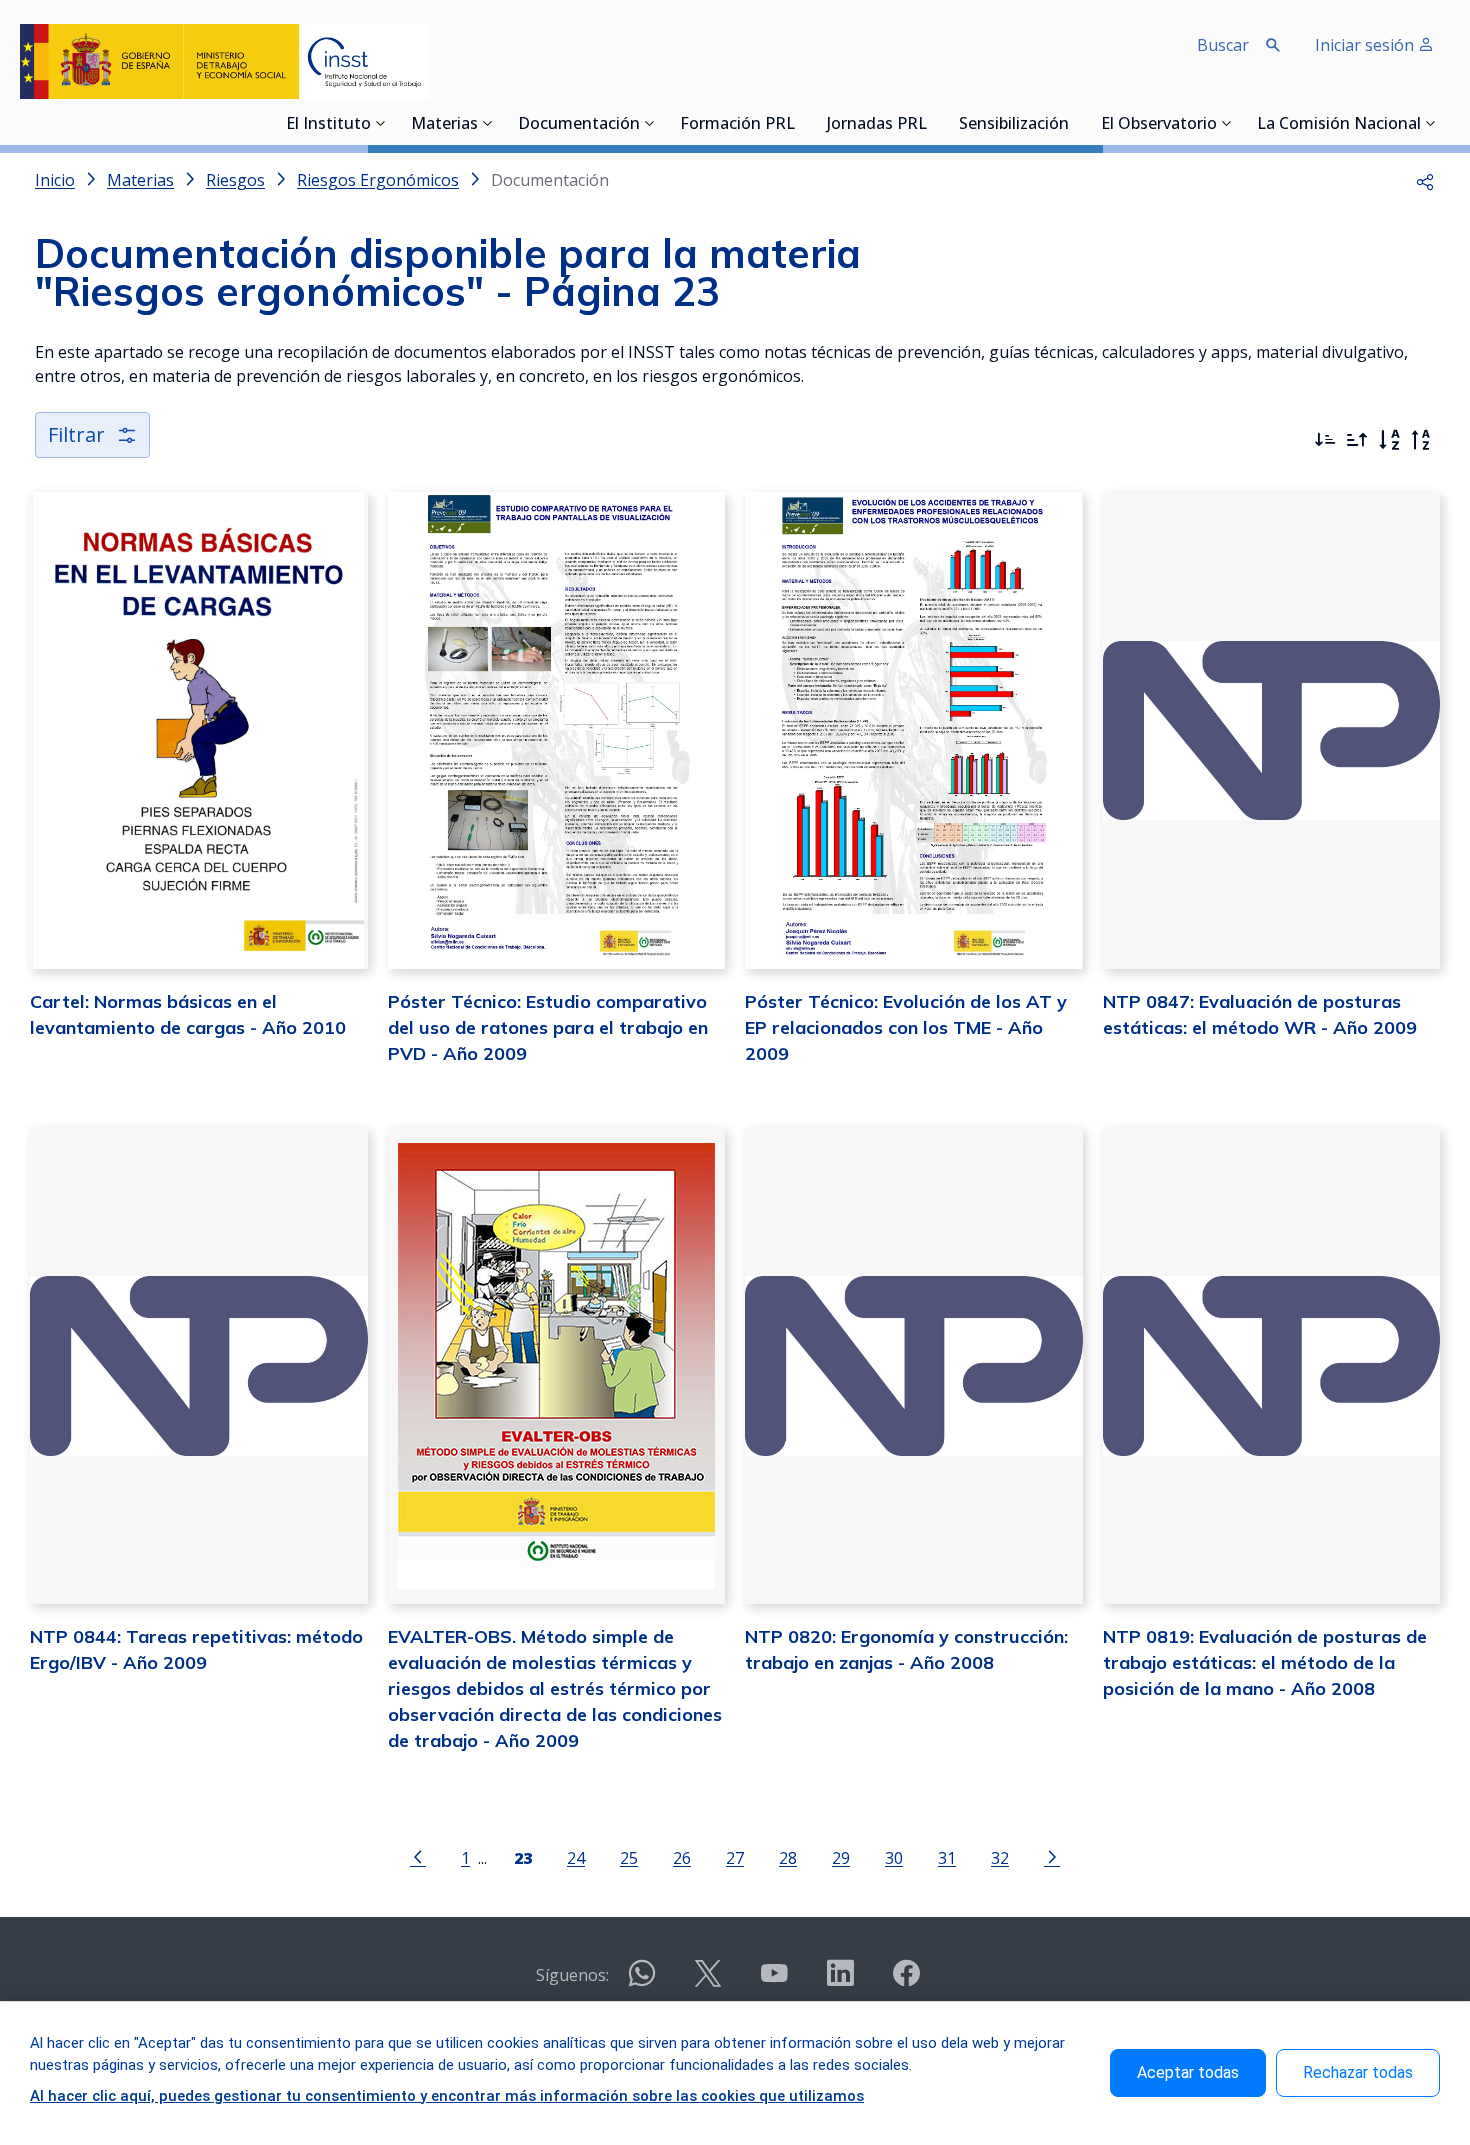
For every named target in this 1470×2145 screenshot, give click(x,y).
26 (682, 1857)
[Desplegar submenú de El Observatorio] (1227, 123)
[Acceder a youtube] (774, 1981)
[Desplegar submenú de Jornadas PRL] (933, 123)
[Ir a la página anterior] (418, 1856)
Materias (444, 125)
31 (947, 1857)
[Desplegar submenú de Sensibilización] (1075, 123)
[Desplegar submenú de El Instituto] (381, 123)
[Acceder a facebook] (906, 1981)
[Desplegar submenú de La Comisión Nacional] (1431, 123)
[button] (1425, 180)
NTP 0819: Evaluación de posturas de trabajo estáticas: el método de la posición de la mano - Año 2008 (1265, 1662)
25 (629, 1857)
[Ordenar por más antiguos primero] (1357, 440)
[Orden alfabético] (1389, 440)
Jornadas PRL (877, 125)
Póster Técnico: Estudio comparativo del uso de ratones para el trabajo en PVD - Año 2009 (548, 1027)
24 (576, 1857)
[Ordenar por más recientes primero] (1325, 440)
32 (1000, 1857)
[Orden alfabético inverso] (1421, 440)
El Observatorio (1159, 125)
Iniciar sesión (1366, 45)
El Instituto (328, 125)
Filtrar (76, 434)
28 (788, 1857)
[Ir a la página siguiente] (1052, 1856)
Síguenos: (572, 1975)
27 (735, 1857)
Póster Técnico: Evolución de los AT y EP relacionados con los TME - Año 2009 (906, 1027)
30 (894, 1857)
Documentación (579, 125)
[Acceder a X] (708, 1981)
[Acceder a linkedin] (840, 1981)
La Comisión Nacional (1339, 125)
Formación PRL (737, 125)
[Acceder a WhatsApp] (642, 1981)
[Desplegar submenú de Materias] (488, 123)
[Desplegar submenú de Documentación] (650, 123)
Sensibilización (1014, 125)
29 (841, 1857)
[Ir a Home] (224, 61)
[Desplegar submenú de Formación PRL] (801, 123)
